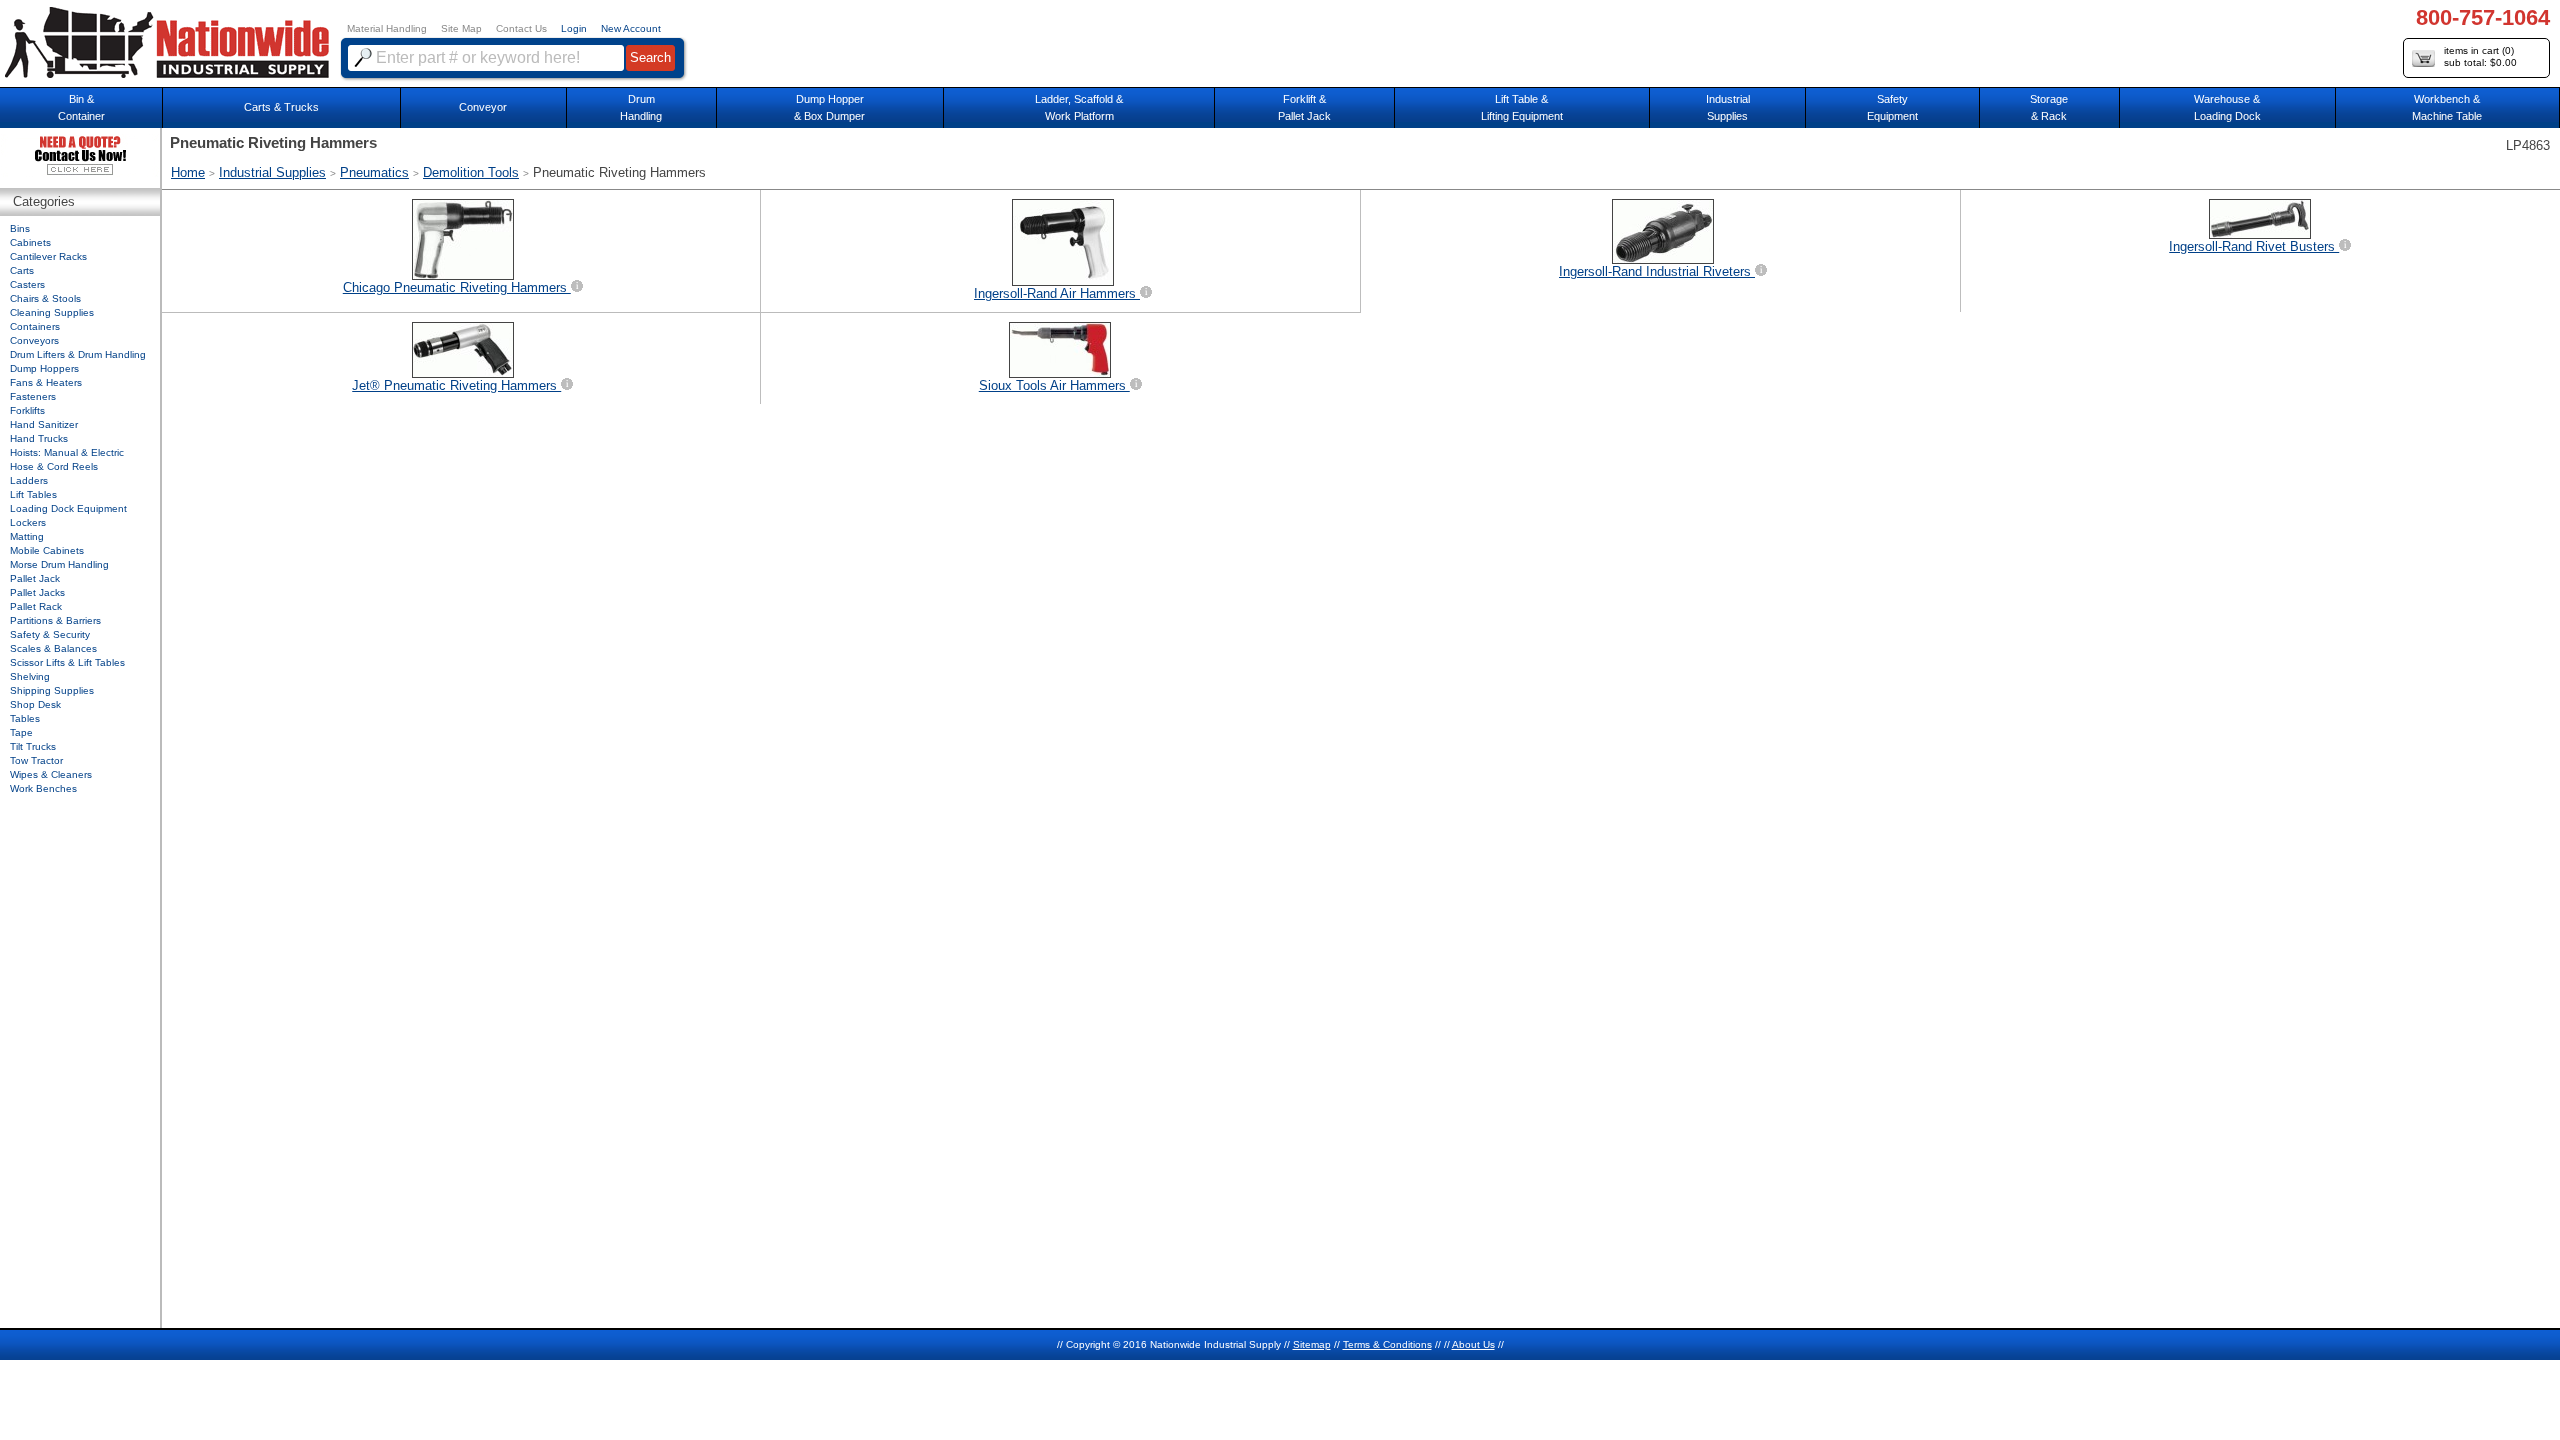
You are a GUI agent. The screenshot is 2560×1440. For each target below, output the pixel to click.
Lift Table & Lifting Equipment (1522, 107)
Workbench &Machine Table (2447, 107)
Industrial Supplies (272, 172)
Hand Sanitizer (44, 424)
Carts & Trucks (281, 107)
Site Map (461, 28)
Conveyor (483, 107)
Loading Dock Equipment (68, 508)
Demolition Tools (471, 172)
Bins (20, 228)
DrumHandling (641, 107)
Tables (25, 718)
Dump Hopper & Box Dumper (829, 107)
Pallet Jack (35, 578)
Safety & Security (50, 634)
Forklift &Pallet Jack (1304, 107)
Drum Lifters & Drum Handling (78, 354)
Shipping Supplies (52, 690)
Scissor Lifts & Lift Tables (67, 662)
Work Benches (43, 788)
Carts (22, 270)
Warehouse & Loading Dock (2227, 107)
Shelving (30, 676)
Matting (27, 536)
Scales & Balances (53, 648)
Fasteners (33, 396)
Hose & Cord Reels (54, 466)
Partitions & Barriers (55, 620)
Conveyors (34, 340)
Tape (21, 732)
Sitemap (1312, 1344)
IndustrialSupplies (1728, 107)
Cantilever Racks (48, 256)
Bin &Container (81, 107)
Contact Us (521, 28)
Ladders (29, 480)
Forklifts (27, 410)
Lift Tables (33, 494)
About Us (1473, 1344)
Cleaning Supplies (52, 312)
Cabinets (30, 242)
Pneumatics (374, 172)
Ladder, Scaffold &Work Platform (1079, 107)
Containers (35, 326)
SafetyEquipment (1892, 107)
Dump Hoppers (44, 368)
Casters (27, 284)
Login (574, 28)
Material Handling (387, 28)
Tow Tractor (36, 760)
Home (188, 172)
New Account (631, 28)
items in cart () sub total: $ (2480, 56)
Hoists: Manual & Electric (67, 452)
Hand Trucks (39, 438)
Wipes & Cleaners (51, 774)
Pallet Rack (36, 606)
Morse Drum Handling (59, 564)
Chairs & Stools (45, 298)
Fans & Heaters (46, 382)
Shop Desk (35, 704)
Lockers (28, 522)
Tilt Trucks (33, 746)
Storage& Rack (2049, 107)
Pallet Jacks (37, 592)
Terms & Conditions (1387, 1344)
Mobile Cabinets (47, 550)
